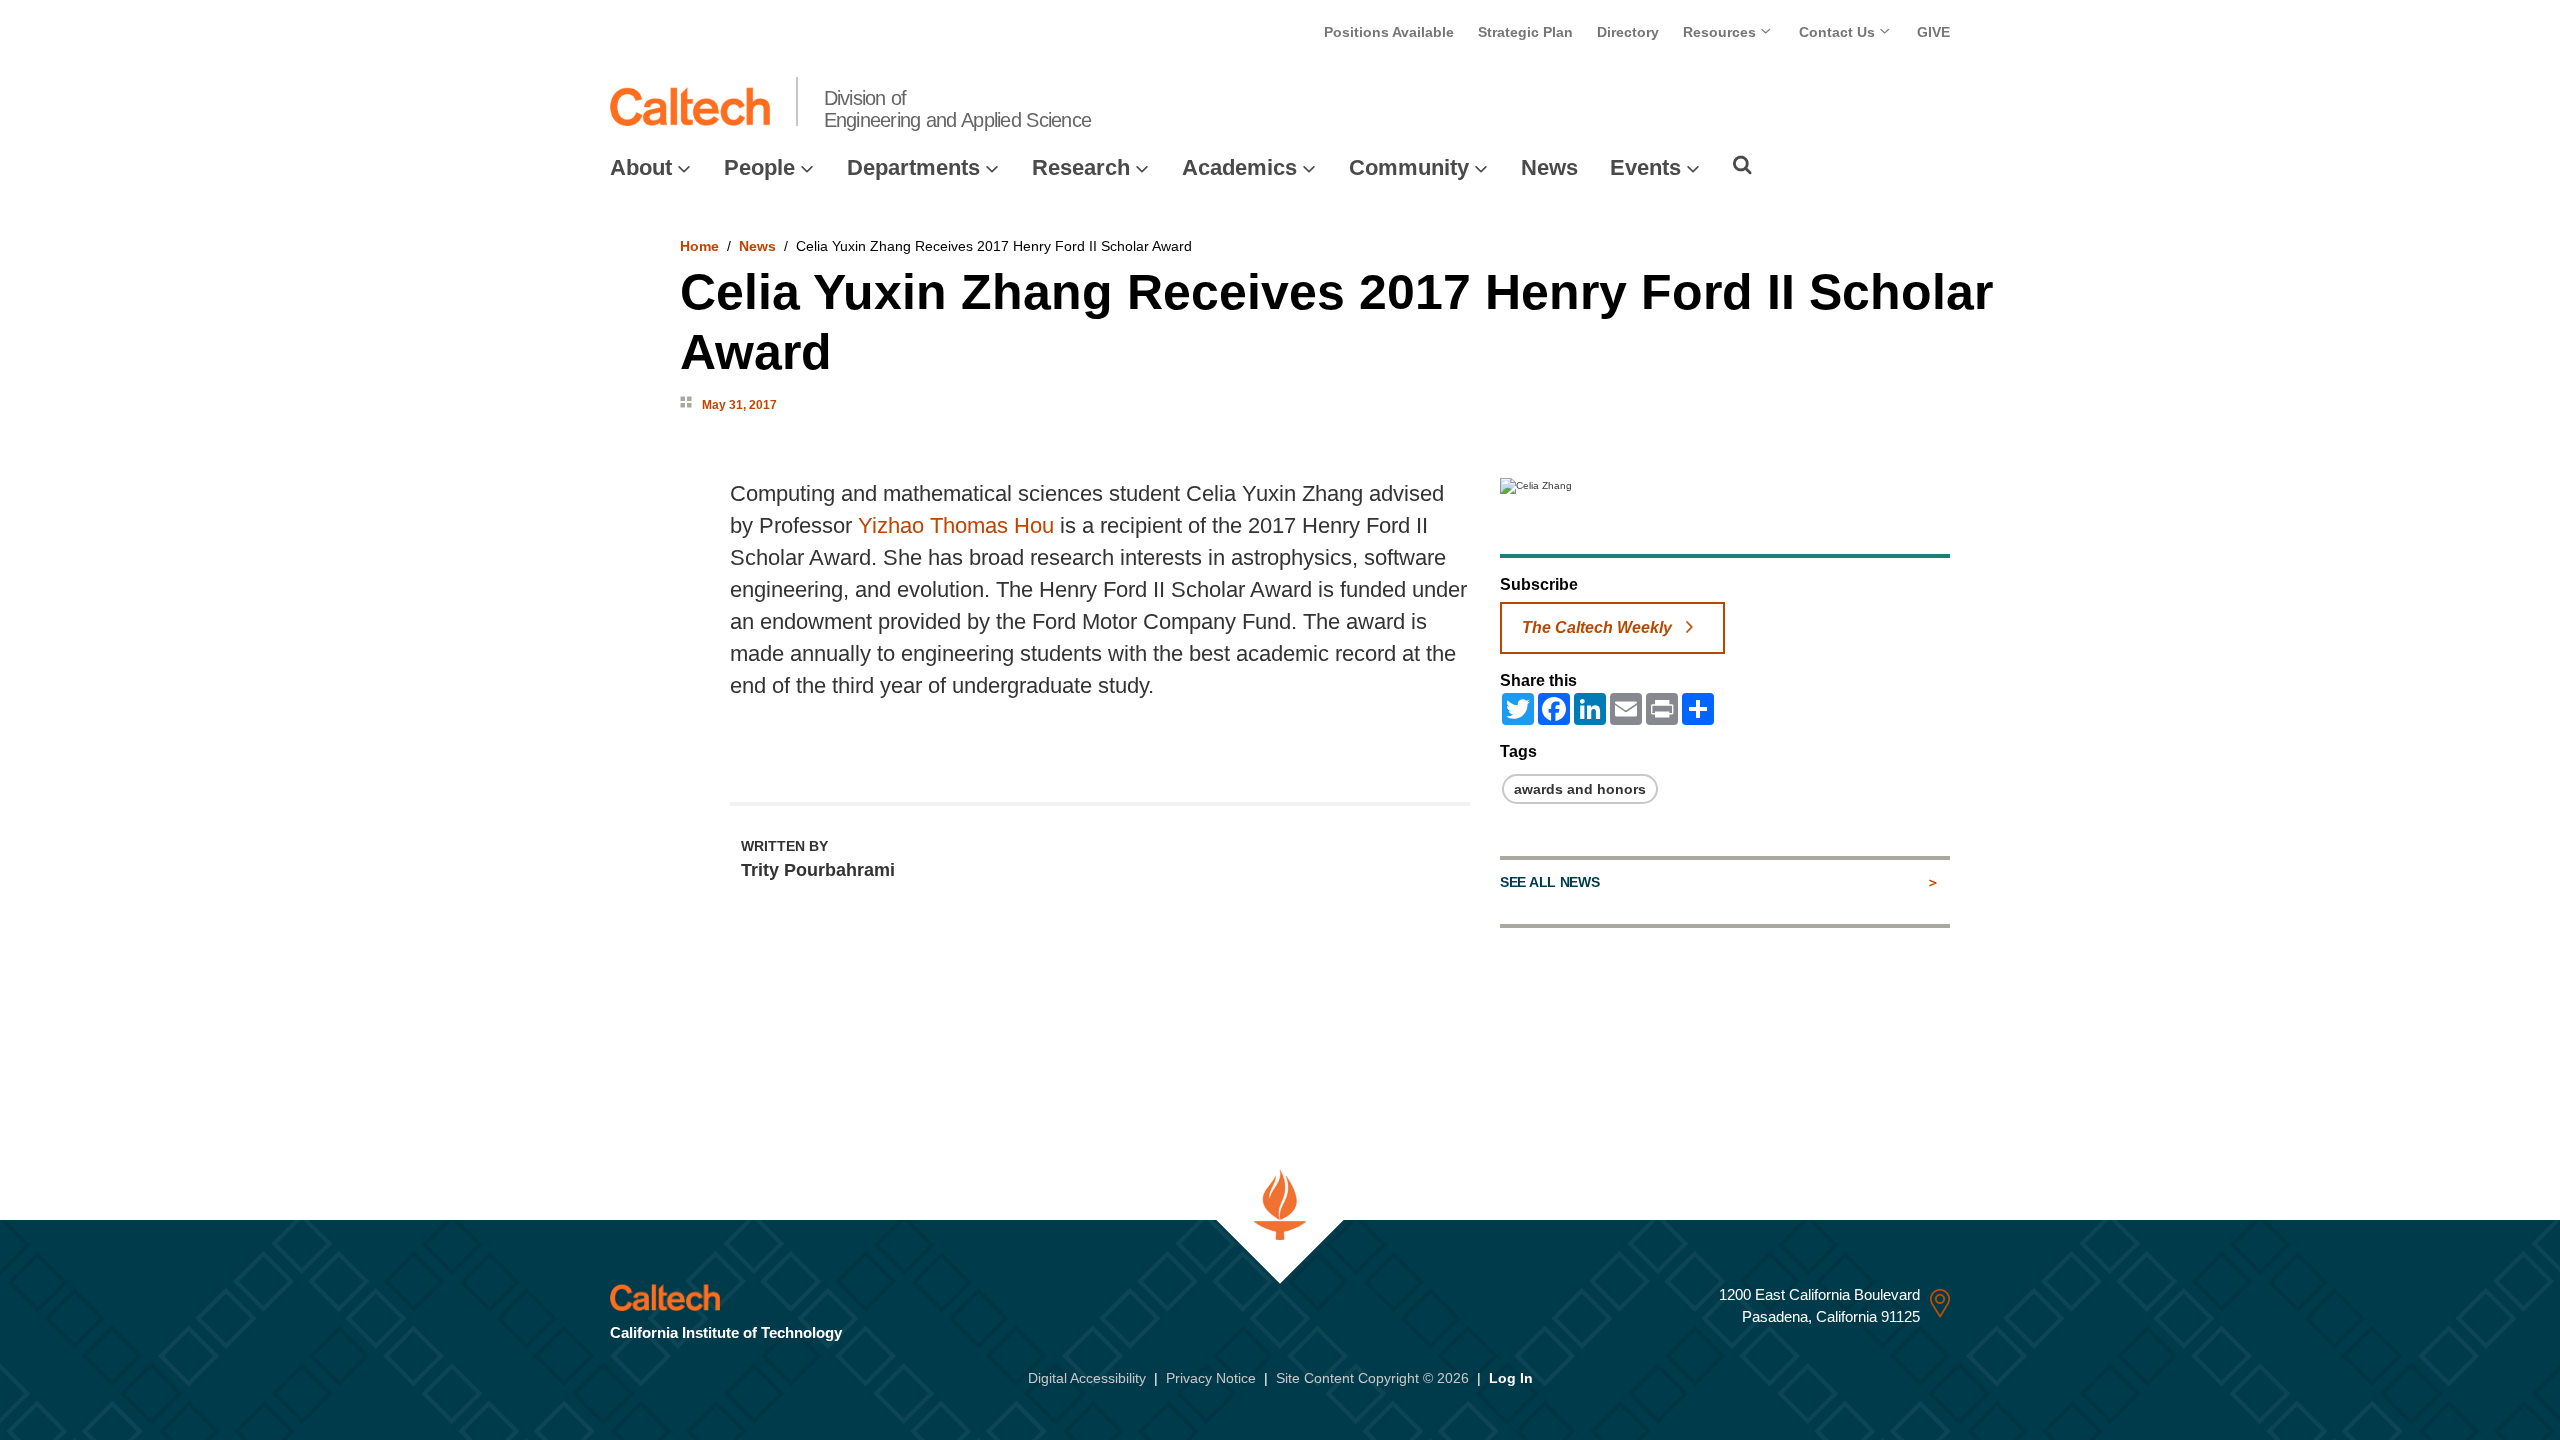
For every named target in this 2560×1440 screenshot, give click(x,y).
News (1549, 167)
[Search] (1742, 165)
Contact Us (1839, 32)
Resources (1721, 32)
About (641, 167)
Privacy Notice (1211, 1378)
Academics (1239, 167)
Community (1409, 167)
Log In (1511, 1378)
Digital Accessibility (1087, 1378)
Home (699, 246)
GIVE (1933, 32)
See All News (1549, 882)
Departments (913, 167)
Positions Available (1389, 32)
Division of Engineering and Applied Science (958, 109)
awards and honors (1580, 789)
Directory (1628, 32)
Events (1645, 167)
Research (1081, 167)
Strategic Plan (1525, 32)
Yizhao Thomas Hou (956, 525)
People (759, 167)
